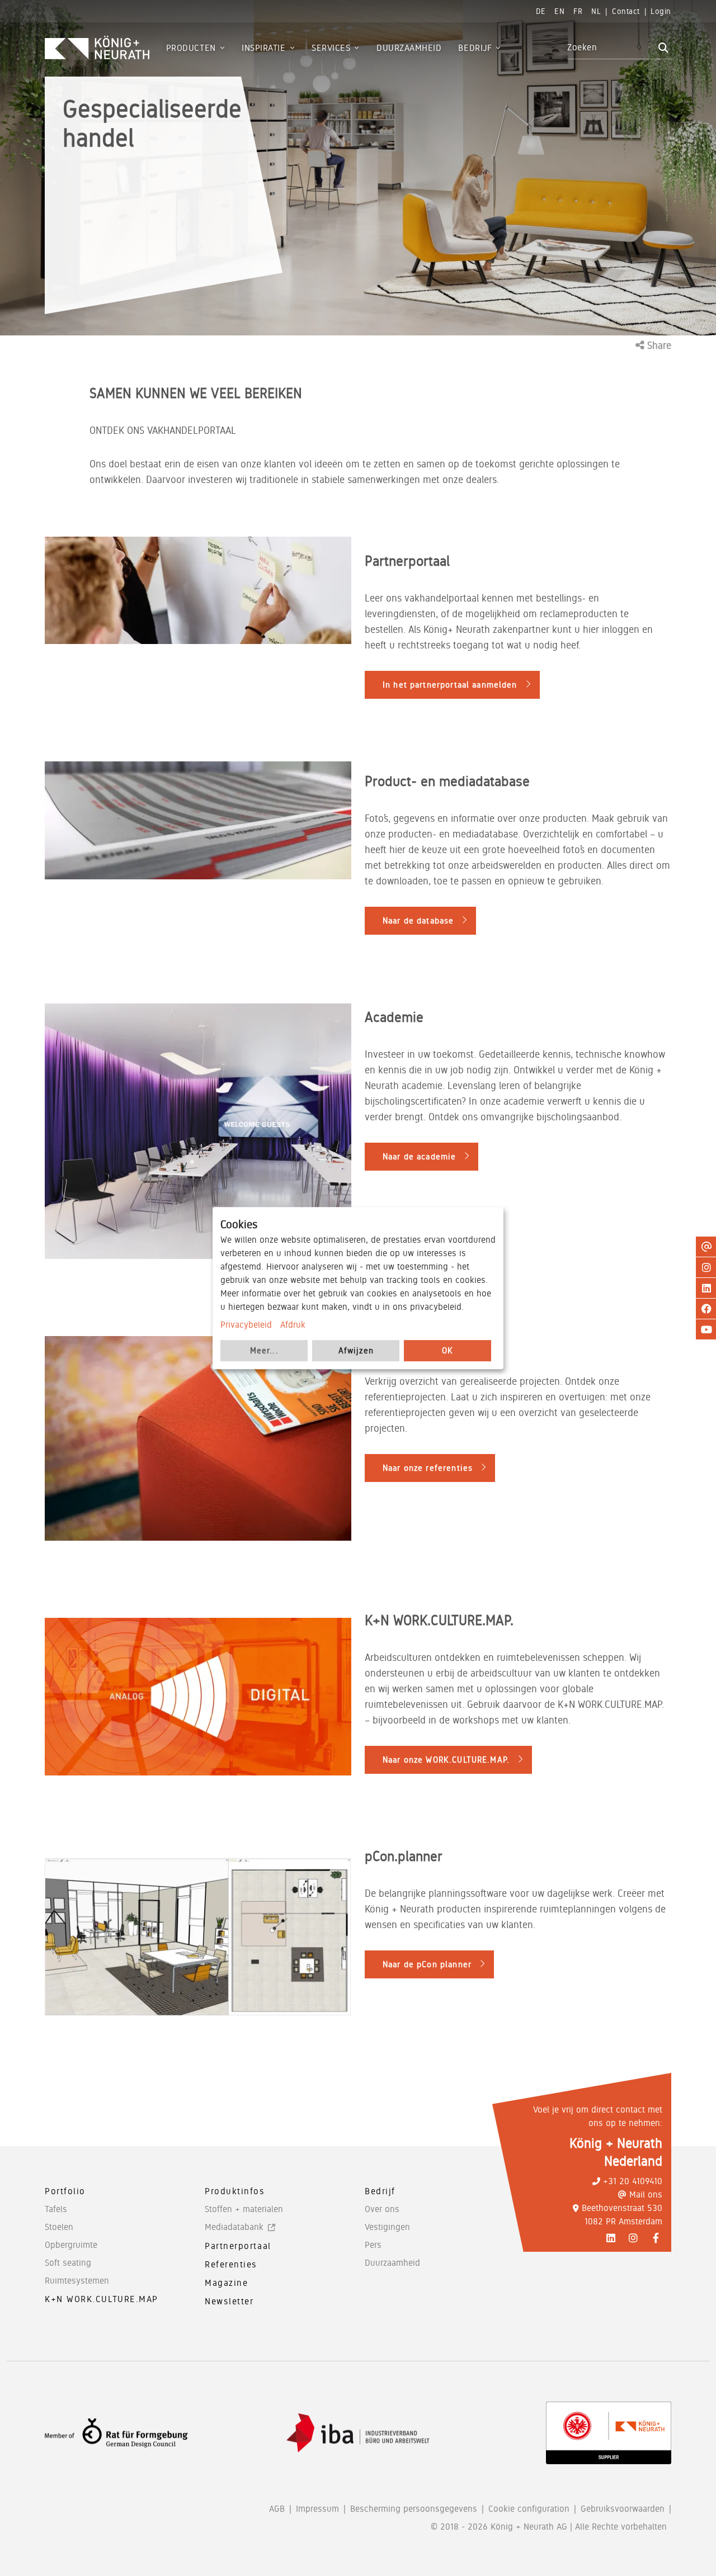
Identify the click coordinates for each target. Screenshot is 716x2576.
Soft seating (68, 2263)
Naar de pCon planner (427, 1964)
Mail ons (646, 2194)
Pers (373, 2245)
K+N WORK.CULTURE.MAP (102, 2299)
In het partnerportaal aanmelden (450, 685)
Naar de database (418, 921)
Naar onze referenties (428, 1468)
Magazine (226, 2283)
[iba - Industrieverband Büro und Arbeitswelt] (358, 2433)
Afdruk (293, 1325)
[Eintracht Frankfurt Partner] (609, 2433)
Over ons (382, 2209)
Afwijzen (356, 1351)
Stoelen (59, 2227)
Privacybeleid (246, 1325)
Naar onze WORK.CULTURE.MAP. (446, 1760)
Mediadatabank (234, 2227)
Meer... (264, 1351)
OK (447, 1351)
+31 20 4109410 (633, 2181)
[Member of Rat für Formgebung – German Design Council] (116, 2433)
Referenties (231, 2264)
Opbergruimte (71, 2245)
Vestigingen (387, 2227)
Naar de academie (419, 1157)
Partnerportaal (238, 2246)
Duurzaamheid (392, 2263)
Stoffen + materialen (244, 2209)
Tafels (56, 2209)
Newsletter (229, 2301)
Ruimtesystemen (77, 2281)
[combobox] (611, 48)
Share (658, 345)
